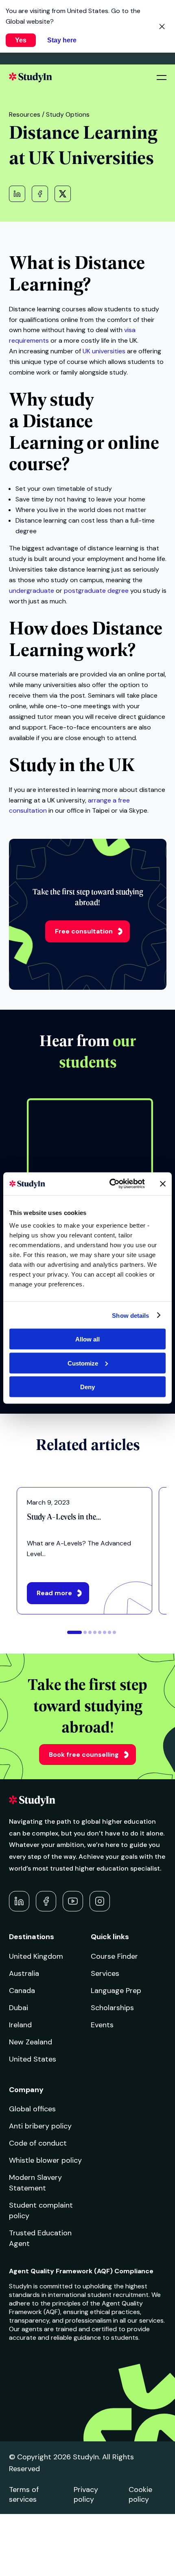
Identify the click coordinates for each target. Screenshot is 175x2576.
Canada (22, 1991)
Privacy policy (86, 2494)
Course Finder (114, 1956)
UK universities (104, 351)
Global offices (32, 2109)
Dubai (19, 2008)
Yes (21, 40)
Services (105, 1973)
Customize (83, 1363)
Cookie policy (140, 2494)
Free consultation (84, 931)
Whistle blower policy (45, 2160)
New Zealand (31, 2042)
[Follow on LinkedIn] (19, 1901)
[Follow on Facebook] (46, 1901)
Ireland (20, 2025)
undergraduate (32, 591)
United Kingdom (36, 1956)
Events (102, 2025)
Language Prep (116, 1991)
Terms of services (24, 2494)
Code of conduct (38, 2143)
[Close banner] (163, 1184)
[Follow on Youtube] (73, 1901)
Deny (87, 1387)
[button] (74, 1632)
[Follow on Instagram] (100, 1901)
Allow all (87, 1339)
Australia (24, 1973)
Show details (130, 1315)
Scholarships (112, 2008)
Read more (54, 1593)
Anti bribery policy (40, 2126)
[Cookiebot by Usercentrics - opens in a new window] (110, 1184)
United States (33, 2059)
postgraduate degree (96, 591)
